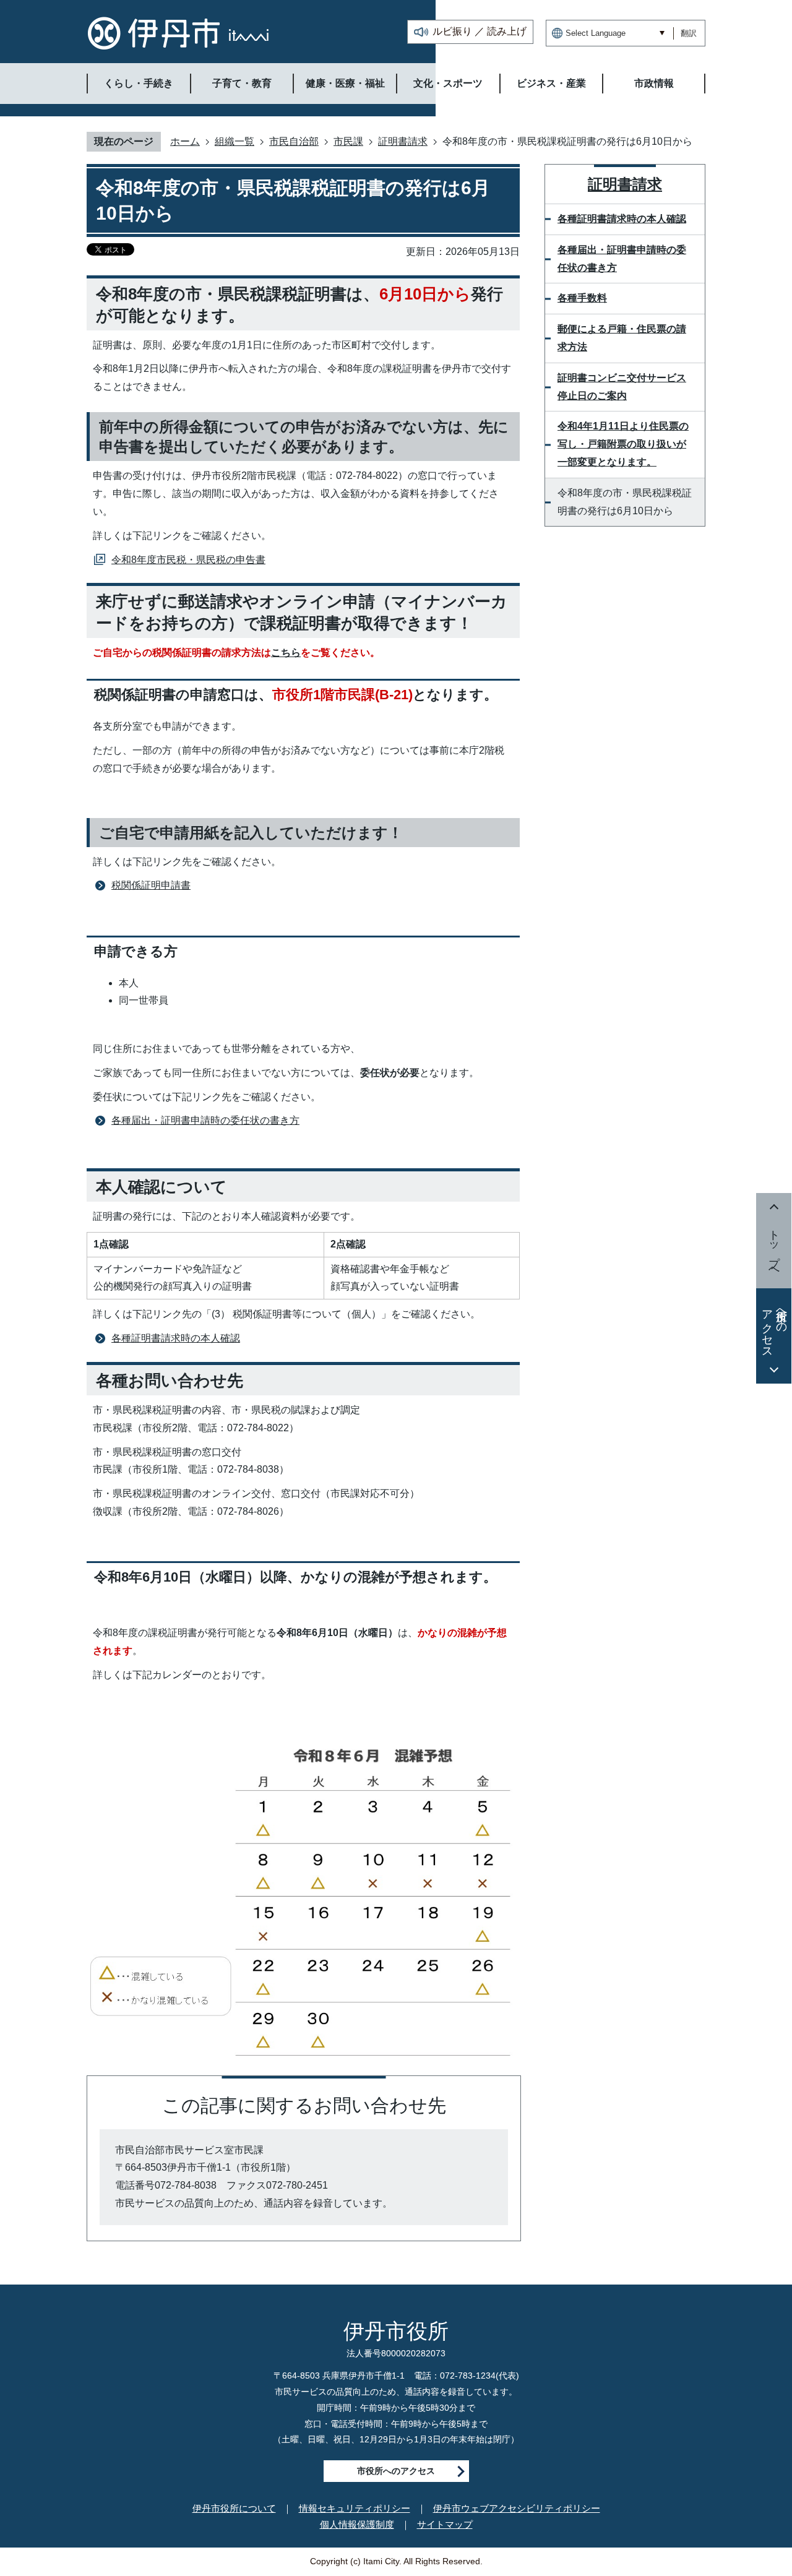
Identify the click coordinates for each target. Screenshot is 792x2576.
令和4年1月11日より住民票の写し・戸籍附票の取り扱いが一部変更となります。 (623, 444)
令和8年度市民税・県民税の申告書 (188, 560)
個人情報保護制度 (357, 2524)
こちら (286, 653)
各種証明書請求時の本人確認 (176, 1338)
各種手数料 (582, 298)
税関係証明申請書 (151, 885)
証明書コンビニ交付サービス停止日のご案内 (622, 387)
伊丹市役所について (234, 2508)
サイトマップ (445, 2524)
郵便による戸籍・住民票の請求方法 (622, 338)
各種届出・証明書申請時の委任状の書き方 (205, 1120)
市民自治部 (294, 141)
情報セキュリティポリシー (355, 2508)
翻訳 (689, 33)
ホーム (185, 141)
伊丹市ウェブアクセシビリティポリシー (517, 2508)
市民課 (348, 141)
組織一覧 (235, 141)
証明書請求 (403, 141)
